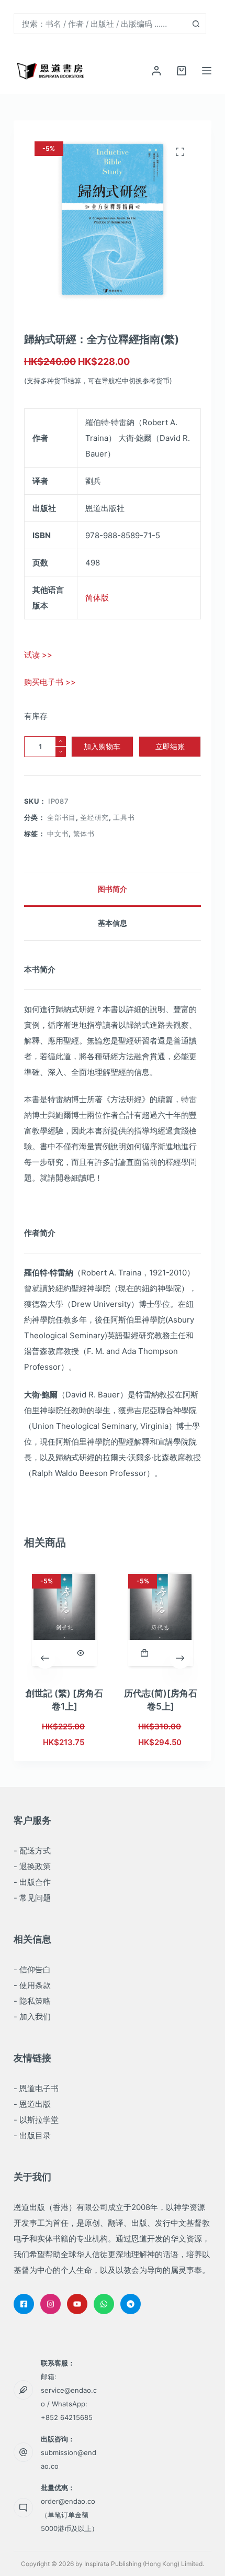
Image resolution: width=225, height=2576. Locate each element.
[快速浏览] (81, 1653)
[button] (144, 1653)
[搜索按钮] (196, 24)
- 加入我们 (32, 2017)
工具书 (124, 817)
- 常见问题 (32, 1898)
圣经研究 (94, 817)
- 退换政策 (32, 1866)
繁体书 (84, 834)
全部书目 (61, 817)
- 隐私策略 (32, 2001)
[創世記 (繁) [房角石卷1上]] (64, 1620)
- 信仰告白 (32, 1969)
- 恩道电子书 (36, 2088)
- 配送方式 (32, 1851)
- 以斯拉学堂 (36, 2120)
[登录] (156, 71)
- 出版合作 (32, 1882)
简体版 (97, 598)
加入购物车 (102, 746)
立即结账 (170, 746)
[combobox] (100, 24)
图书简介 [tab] (113, 889)
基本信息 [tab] (113, 923)
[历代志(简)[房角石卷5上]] (161, 1620)
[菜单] (207, 71)
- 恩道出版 (32, 2104)
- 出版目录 (32, 2135)
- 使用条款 (32, 1985)
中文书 (58, 834)
